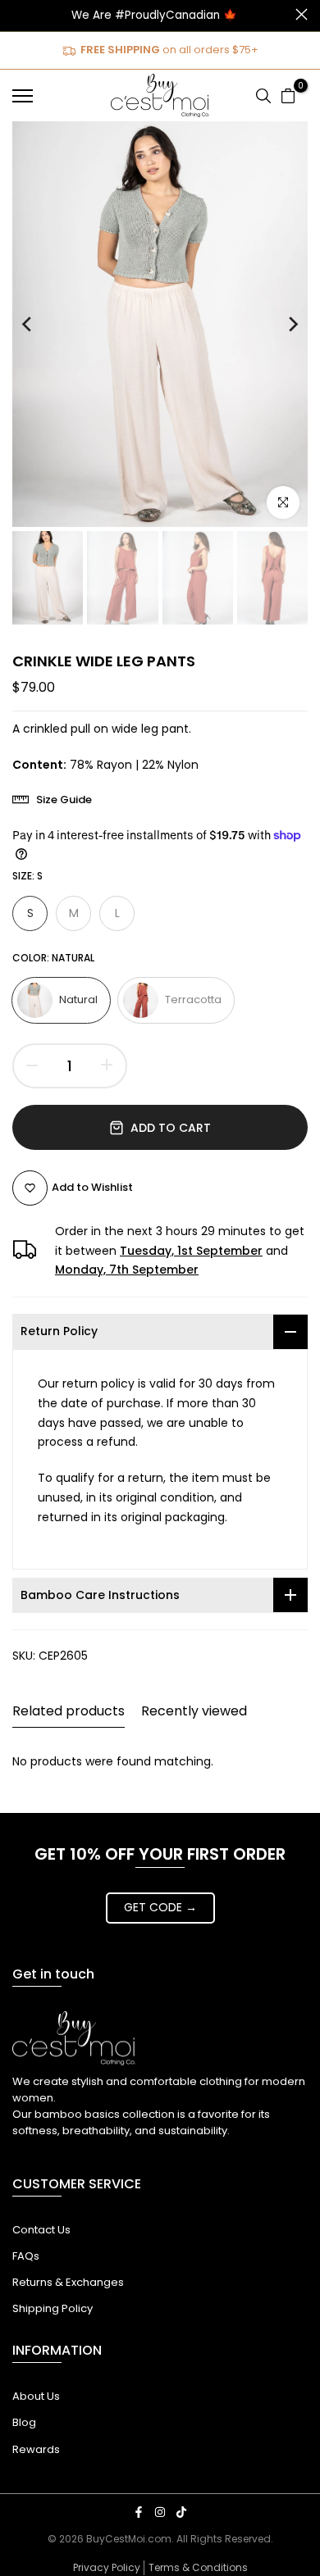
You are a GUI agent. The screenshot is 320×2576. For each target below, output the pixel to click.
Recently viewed (194, 1711)
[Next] (281, 324)
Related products (69, 1711)
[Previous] (39, 324)
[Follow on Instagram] (160, 2512)
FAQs (26, 2256)
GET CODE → (160, 1907)
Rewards (36, 2449)
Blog (24, 2422)
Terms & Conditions (198, 2567)
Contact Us (41, 2230)
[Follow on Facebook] (139, 2512)
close (302, 14)
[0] (288, 96)
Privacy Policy (107, 2567)
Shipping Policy (53, 2308)
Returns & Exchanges (68, 2282)
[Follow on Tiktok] (181, 2512)
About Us (36, 2396)
